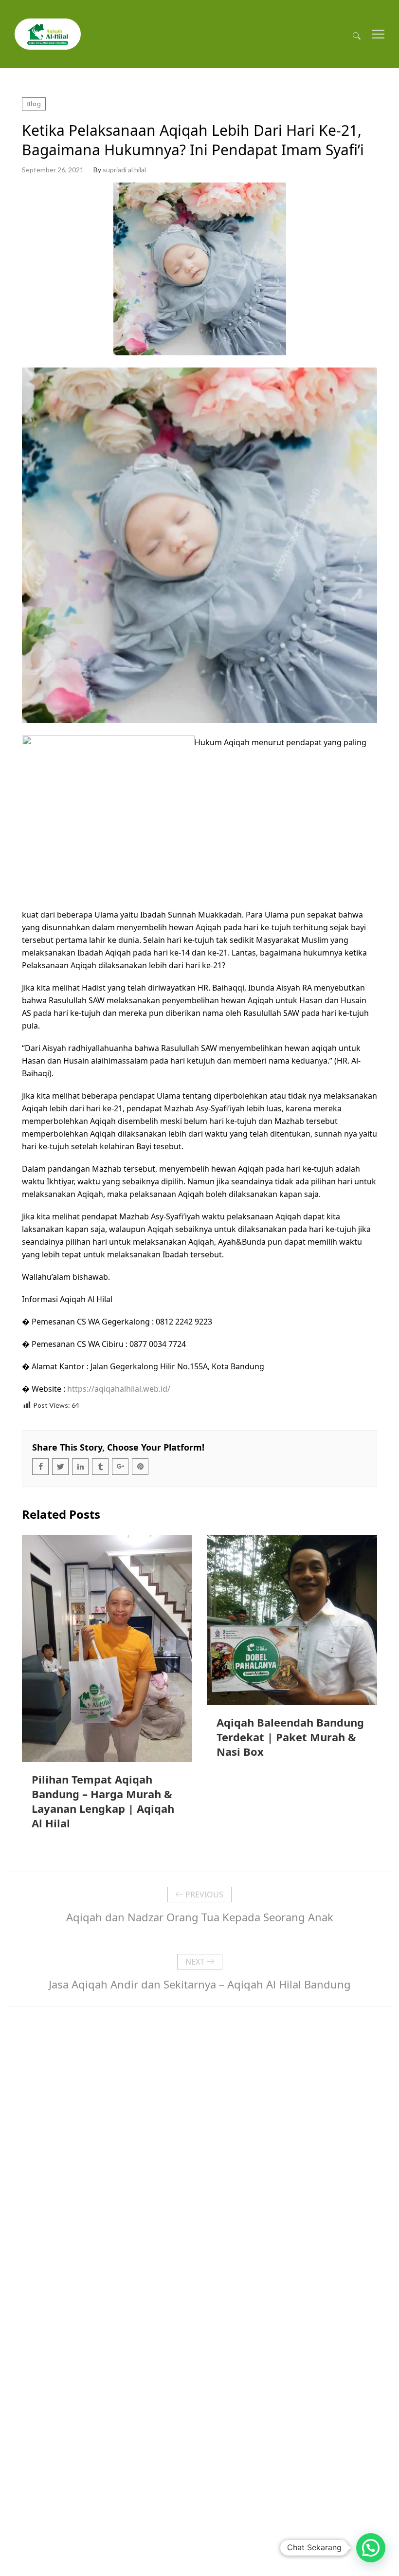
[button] (371, 2548)
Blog (34, 104)
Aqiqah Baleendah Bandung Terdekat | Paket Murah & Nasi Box (290, 1737)
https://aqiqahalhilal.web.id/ (119, 1389)
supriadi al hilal (124, 170)
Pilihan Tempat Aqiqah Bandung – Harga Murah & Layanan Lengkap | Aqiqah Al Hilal (103, 1801)
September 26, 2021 (53, 170)
